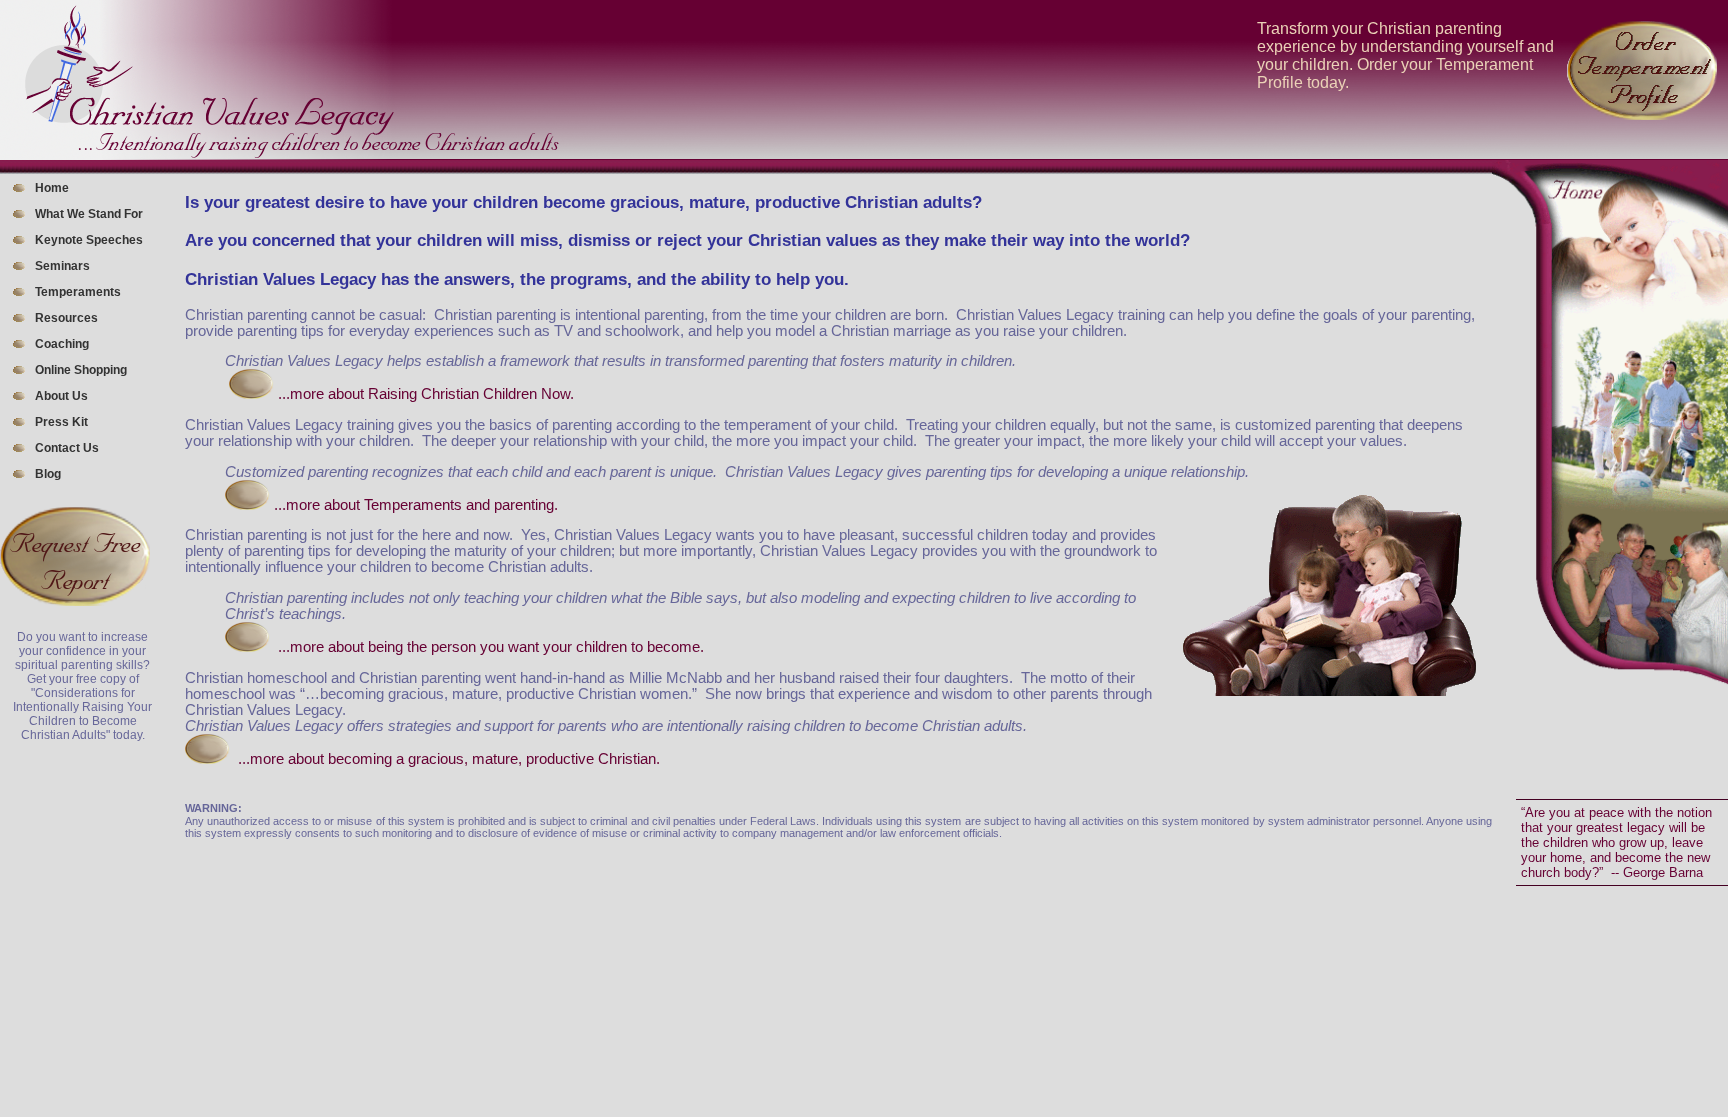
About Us (61, 396)
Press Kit (61, 422)
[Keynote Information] (247, 647)
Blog (48, 474)
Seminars (62, 266)
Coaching (62, 344)
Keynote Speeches (89, 240)
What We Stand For (89, 214)
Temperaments (78, 292)
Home (52, 188)
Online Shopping (81, 370)
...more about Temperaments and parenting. (416, 505)
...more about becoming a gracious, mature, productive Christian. (449, 759)
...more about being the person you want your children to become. (491, 647)
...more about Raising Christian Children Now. (426, 394)
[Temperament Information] (247, 505)
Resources (66, 318)
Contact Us (67, 448)
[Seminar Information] (251, 394)
